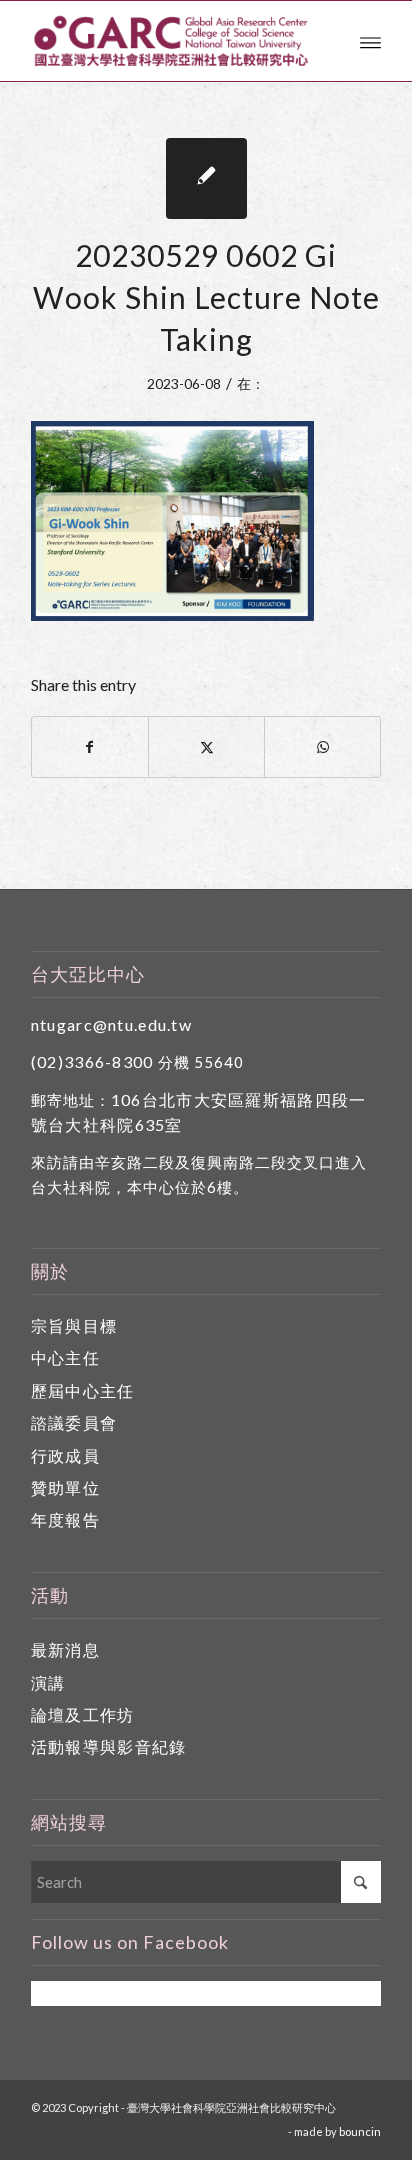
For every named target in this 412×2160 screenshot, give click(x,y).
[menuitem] (370, 41)
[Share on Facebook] (90, 747)
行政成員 (65, 1455)
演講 (48, 1682)
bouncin (360, 2131)
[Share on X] (206, 747)
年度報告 (65, 1519)
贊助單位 (65, 1487)
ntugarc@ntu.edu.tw (111, 1024)
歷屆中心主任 (83, 1390)
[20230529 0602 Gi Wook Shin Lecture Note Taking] (206, 178)
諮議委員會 (74, 1422)
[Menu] (370, 41)
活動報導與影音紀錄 (109, 1746)
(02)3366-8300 (92, 1061)
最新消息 (65, 1649)
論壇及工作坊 (83, 1714)
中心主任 (65, 1357)
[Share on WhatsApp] (322, 747)
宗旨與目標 (74, 1325)
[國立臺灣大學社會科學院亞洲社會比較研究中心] (171, 41)
